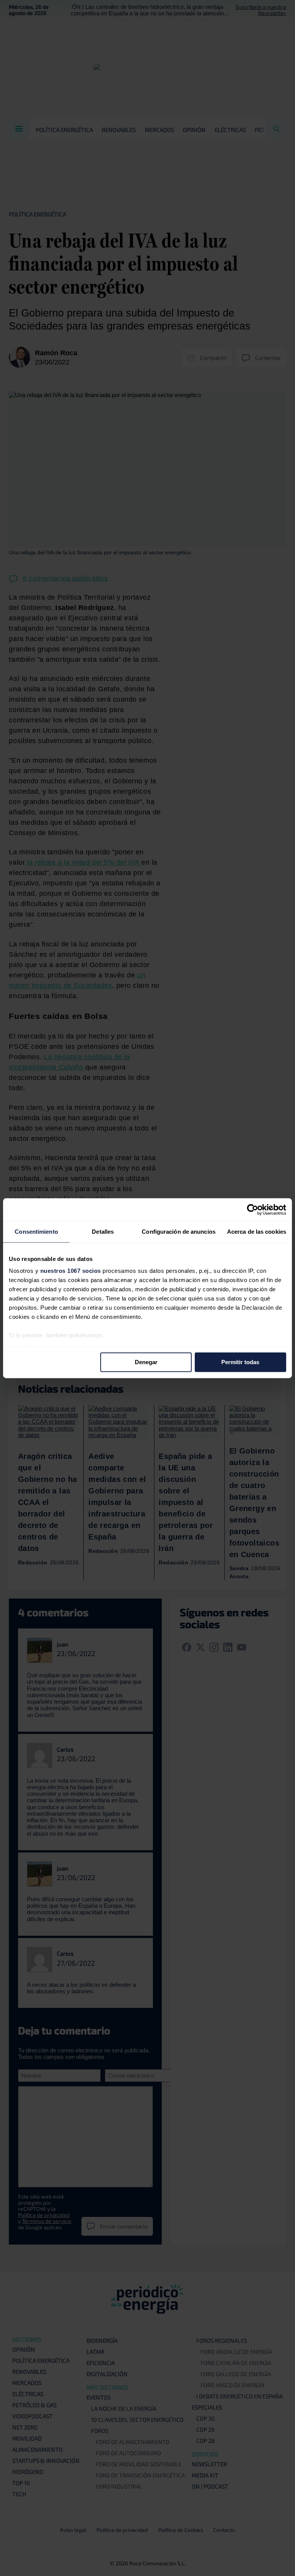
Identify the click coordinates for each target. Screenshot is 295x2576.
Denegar (146, 1362)
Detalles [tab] (103, 1232)
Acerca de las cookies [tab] (257, 1232)
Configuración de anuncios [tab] (179, 1232)
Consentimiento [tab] (36, 1232)
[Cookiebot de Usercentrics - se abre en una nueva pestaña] (253, 1210)
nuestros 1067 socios (71, 1271)
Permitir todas (240, 1362)
